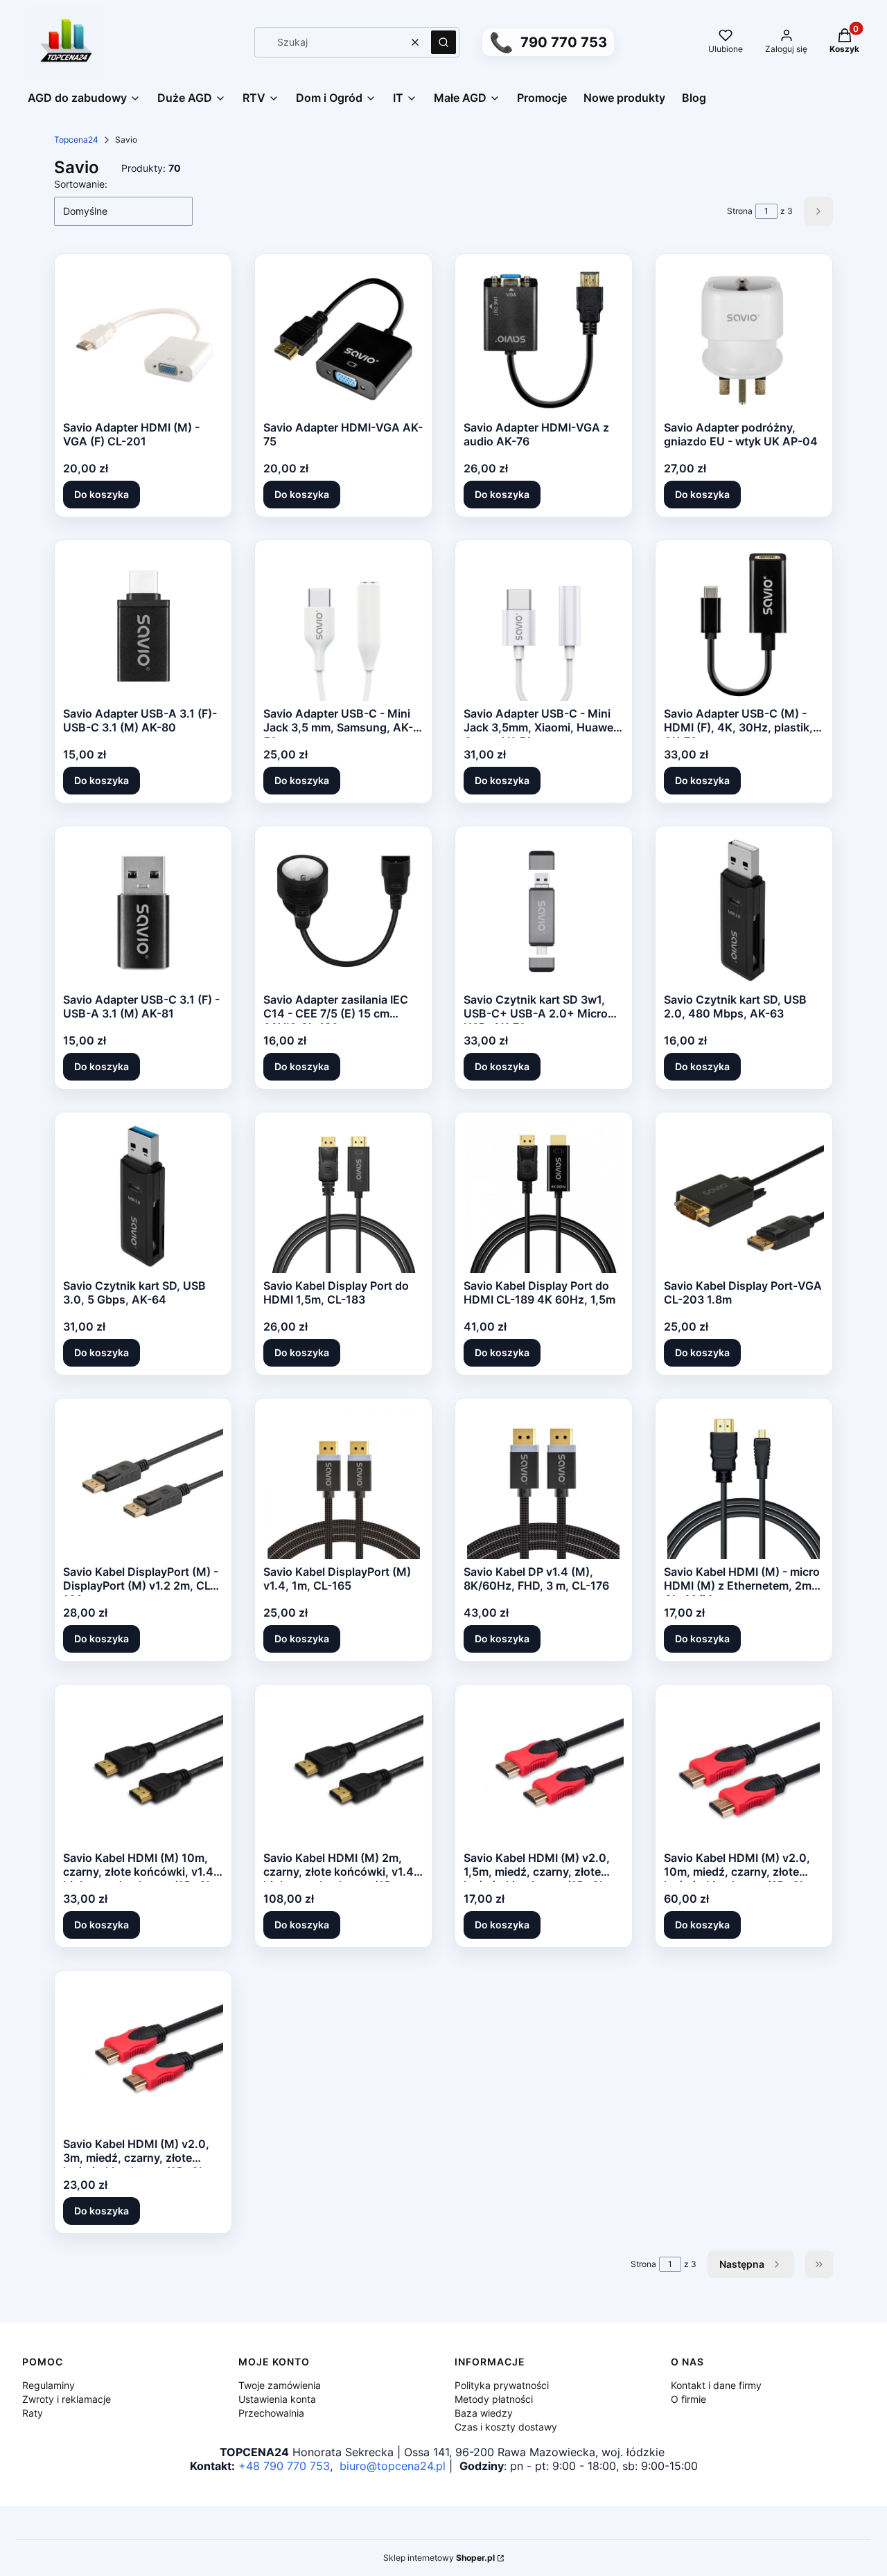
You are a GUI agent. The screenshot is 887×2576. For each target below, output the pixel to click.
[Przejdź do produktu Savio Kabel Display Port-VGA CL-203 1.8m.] (744, 1197)
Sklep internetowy (439, 2558)
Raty (33, 2413)
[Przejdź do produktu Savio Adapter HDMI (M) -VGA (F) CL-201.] (143, 339)
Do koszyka (102, 494)
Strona (740, 211)
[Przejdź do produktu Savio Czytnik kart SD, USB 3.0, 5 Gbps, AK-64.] (143, 1197)
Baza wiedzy (484, 2413)
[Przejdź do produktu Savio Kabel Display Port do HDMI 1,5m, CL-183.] (344, 1197)
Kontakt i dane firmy (716, 2385)
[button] (443, 42)
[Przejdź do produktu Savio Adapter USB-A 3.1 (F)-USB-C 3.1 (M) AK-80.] (143, 625)
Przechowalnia (271, 2413)
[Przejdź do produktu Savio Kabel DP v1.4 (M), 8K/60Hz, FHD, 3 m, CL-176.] (543, 1483)
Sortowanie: (81, 184)
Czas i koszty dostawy (506, 2427)
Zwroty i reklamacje (67, 2399)
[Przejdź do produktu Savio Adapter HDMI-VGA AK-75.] (344, 339)
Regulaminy (49, 2385)
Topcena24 (76, 140)
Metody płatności (494, 2399)
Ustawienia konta (277, 2399)
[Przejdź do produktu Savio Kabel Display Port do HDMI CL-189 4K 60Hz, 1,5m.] (543, 1197)
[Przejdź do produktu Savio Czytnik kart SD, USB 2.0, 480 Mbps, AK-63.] (744, 911)
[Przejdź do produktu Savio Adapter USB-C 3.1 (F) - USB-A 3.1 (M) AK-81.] (143, 911)
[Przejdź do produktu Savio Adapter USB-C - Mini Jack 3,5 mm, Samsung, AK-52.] (344, 625)
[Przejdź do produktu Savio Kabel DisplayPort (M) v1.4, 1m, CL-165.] (344, 1483)
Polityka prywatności (502, 2385)
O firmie (688, 2399)
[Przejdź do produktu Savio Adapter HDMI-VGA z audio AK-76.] (543, 339)
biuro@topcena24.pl (393, 2466)
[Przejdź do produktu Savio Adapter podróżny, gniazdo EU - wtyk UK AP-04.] (744, 339)
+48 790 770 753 (284, 2466)
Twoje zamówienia (280, 2385)
